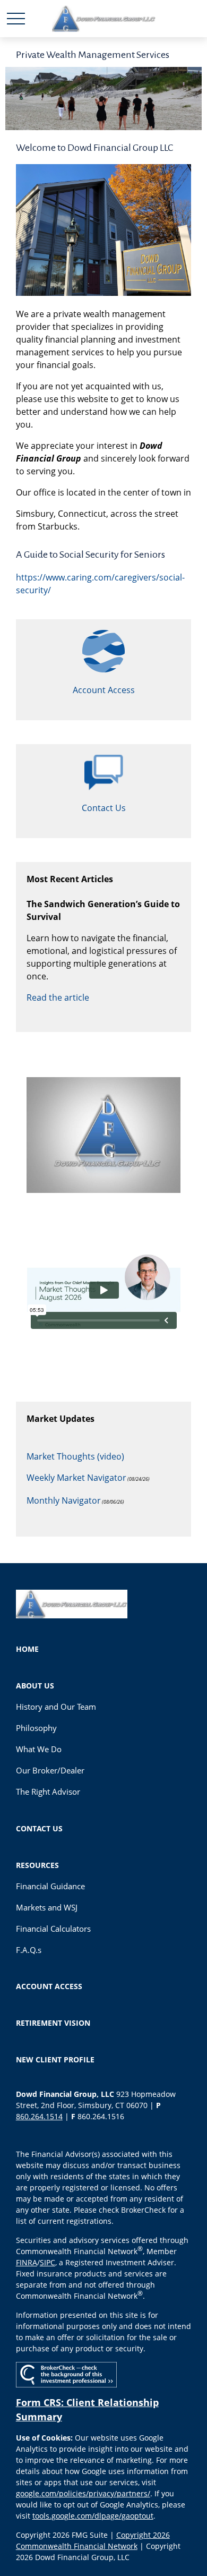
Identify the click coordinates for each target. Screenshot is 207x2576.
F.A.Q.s (29, 1950)
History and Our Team (56, 1707)
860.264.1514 (39, 2116)
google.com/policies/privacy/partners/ (83, 2493)
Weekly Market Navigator (76, 1478)
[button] (27, 1649)
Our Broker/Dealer (50, 1770)
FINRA (27, 2262)
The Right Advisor (48, 1792)
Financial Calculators (53, 1929)
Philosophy (36, 1728)
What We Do (39, 1749)
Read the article (58, 997)
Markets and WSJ (47, 1907)
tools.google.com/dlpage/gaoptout (93, 2516)
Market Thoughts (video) (75, 1456)
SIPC (48, 2262)
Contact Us (104, 808)
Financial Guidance (50, 1886)
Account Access (104, 690)
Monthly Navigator (64, 1500)
